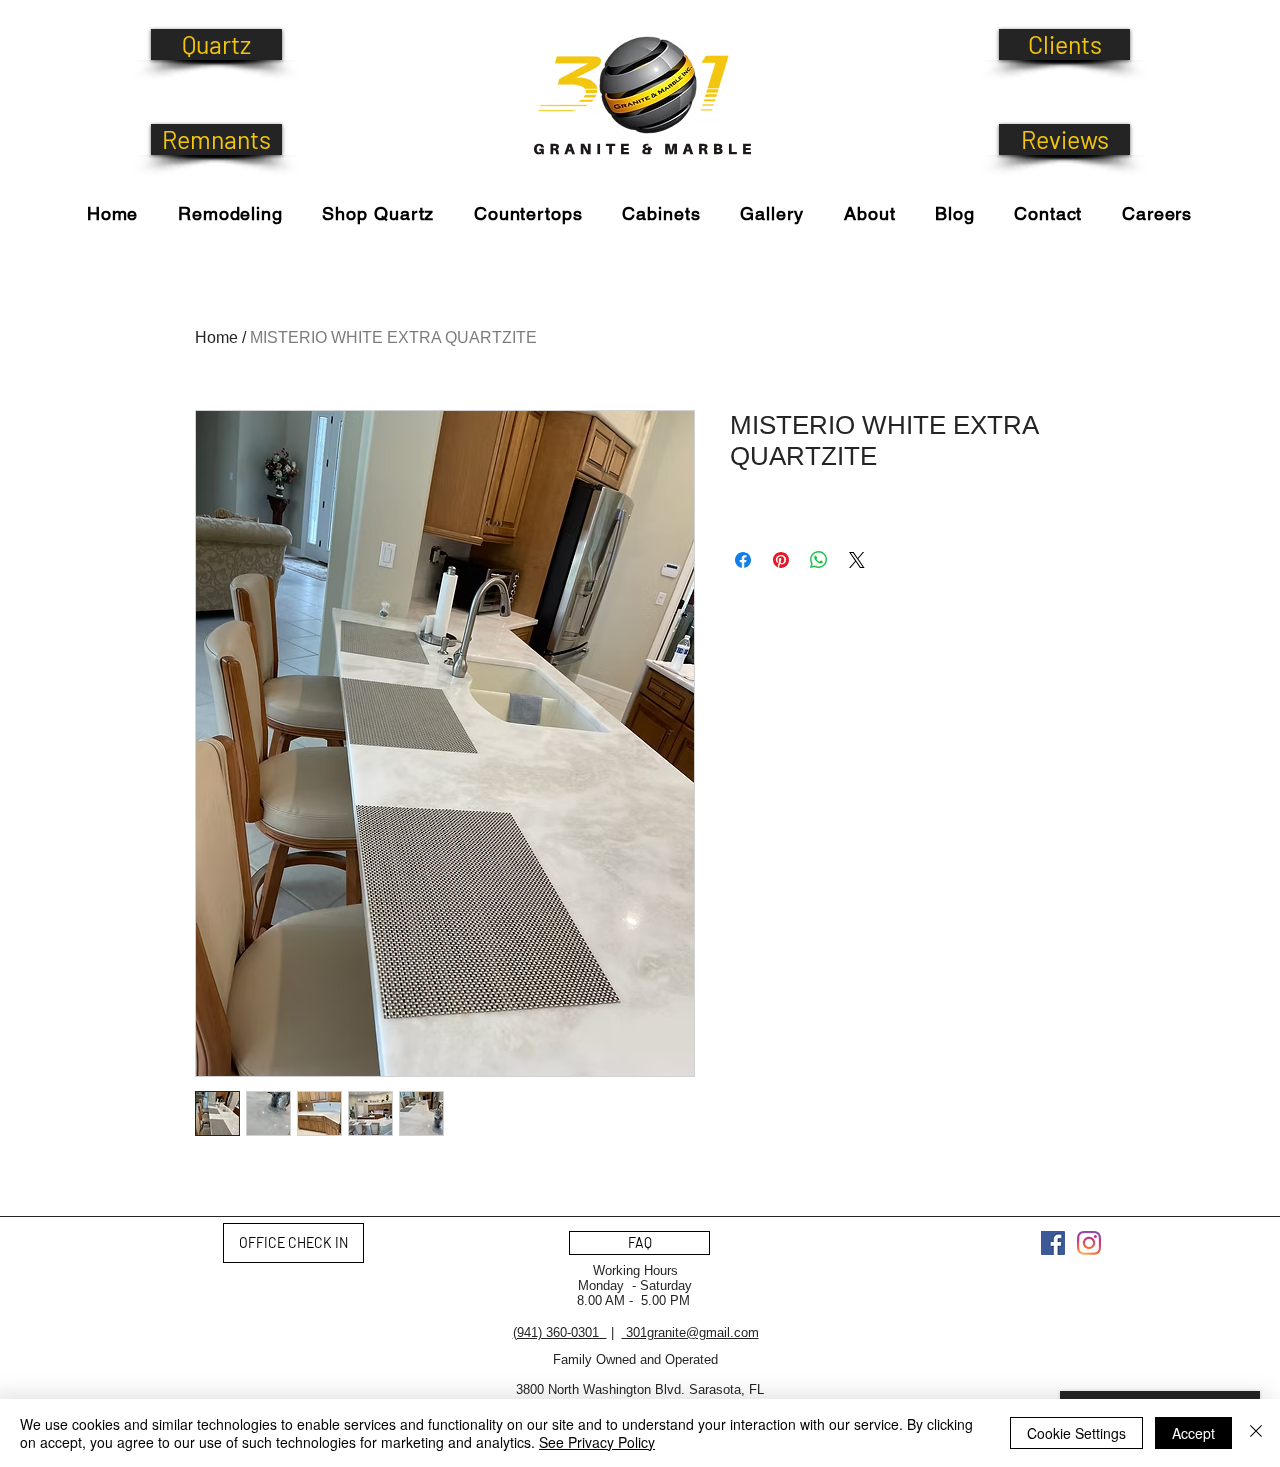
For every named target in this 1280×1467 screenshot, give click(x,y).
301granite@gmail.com (690, 1332)
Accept (1193, 1433)
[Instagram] (1089, 1243)
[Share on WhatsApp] (819, 560)
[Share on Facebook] (743, 560)
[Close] (1256, 1433)
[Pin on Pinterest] (781, 560)
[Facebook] (1053, 1243)
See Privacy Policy (597, 1442)
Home (216, 337)
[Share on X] (857, 560)
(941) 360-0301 (560, 1332)
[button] (378, 213)
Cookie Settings (1076, 1433)
